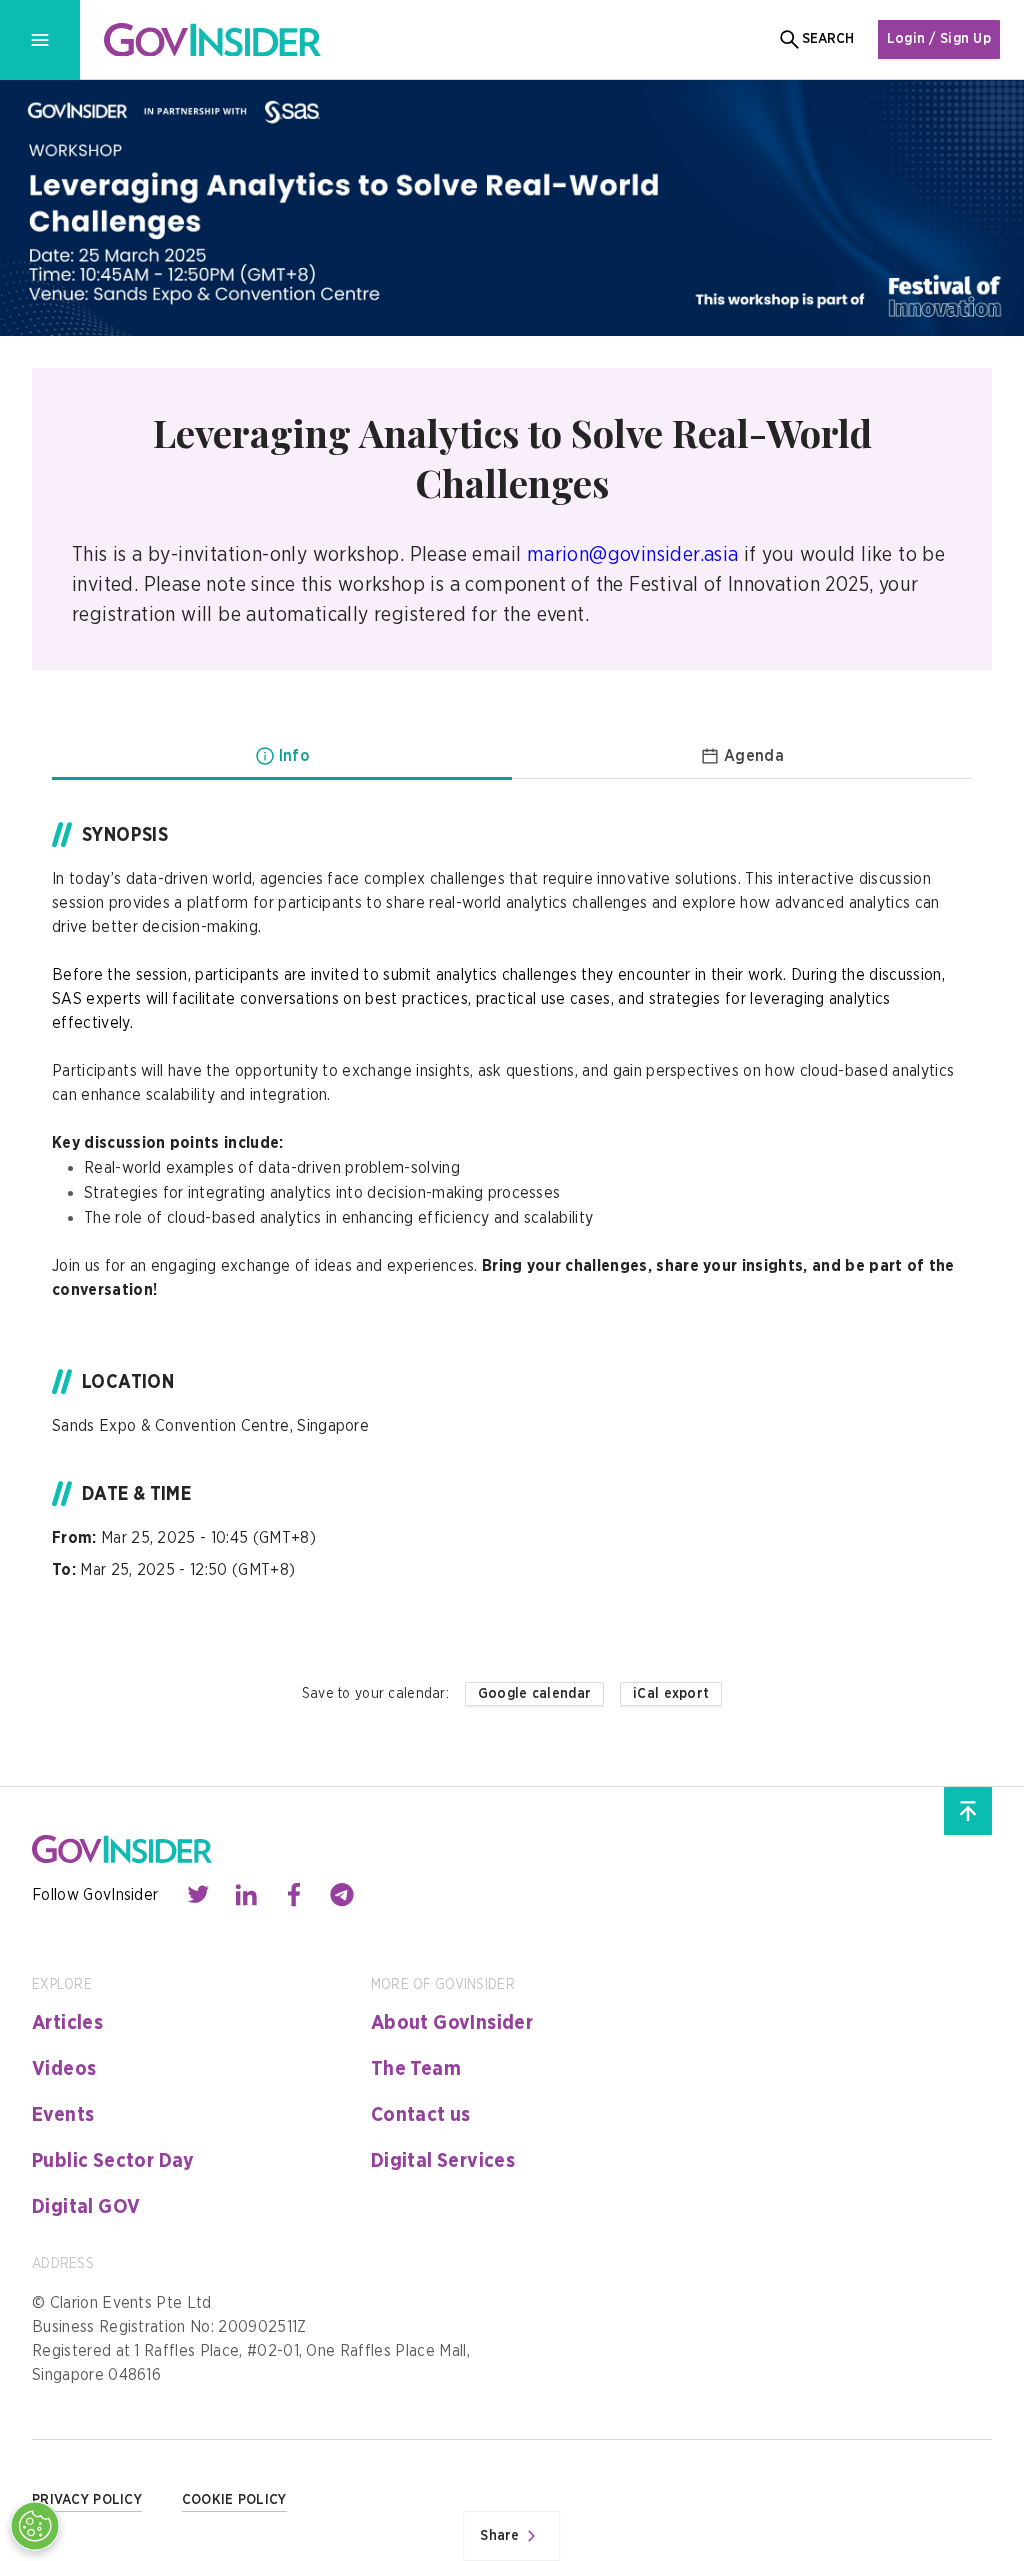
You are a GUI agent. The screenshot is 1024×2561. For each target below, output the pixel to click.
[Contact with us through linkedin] (246, 1895)
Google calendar (534, 1694)
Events (63, 2115)
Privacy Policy (87, 2500)
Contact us (421, 2115)
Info (294, 756)
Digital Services (443, 2161)
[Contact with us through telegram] (342, 1895)
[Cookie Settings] (35, 2526)
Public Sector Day (113, 2161)
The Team (416, 2069)
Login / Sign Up (939, 39)
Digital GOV (86, 2207)
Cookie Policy (234, 2500)
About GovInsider (452, 2023)
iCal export (671, 1694)
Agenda (754, 756)
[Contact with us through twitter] (198, 1895)
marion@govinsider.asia (632, 555)
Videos (64, 2069)
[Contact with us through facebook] (294, 1895)
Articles (67, 2023)
